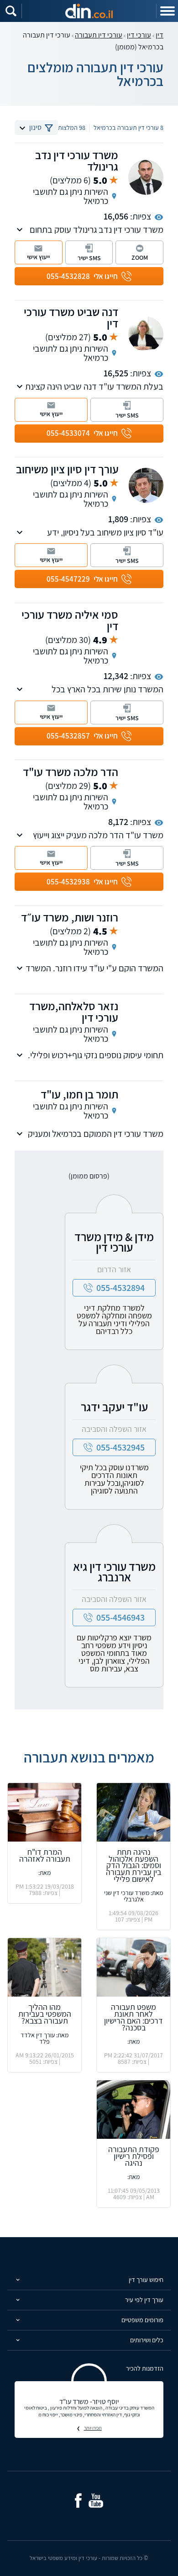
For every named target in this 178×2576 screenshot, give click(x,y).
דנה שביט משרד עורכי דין (71, 317)
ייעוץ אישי (38, 257)
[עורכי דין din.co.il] (89, 11)
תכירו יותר (93, 2428)
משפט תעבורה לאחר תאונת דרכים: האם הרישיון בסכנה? (133, 2017)
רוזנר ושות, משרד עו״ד (70, 917)
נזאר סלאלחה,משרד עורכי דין (74, 1012)
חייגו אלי (82, 276)
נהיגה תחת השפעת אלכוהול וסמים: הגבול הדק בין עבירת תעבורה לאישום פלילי (133, 1865)
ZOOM (140, 257)
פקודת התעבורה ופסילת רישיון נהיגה (134, 2156)
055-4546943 (120, 1617)
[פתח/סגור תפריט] (167, 11)
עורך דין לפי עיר (144, 2300)
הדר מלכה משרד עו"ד (71, 772)
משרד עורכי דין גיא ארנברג (114, 1572)
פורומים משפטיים (142, 2320)
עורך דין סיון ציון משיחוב (67, 469)
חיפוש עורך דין (146, 2279)
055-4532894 (120, 1288)
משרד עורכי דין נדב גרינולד (77, 161)
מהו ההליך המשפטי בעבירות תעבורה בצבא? (45, 2014)
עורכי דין (139, 35)
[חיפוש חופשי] (11, 11)
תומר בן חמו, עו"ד (79, 1094)
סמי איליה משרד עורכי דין (70, 620)
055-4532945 (120, 1447)
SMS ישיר (89, 258)
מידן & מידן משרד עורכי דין (114, 1242)
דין (160, 35)
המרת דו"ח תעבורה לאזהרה (45, 1855)
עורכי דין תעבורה (99, 35)
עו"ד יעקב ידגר (114, 1407)
